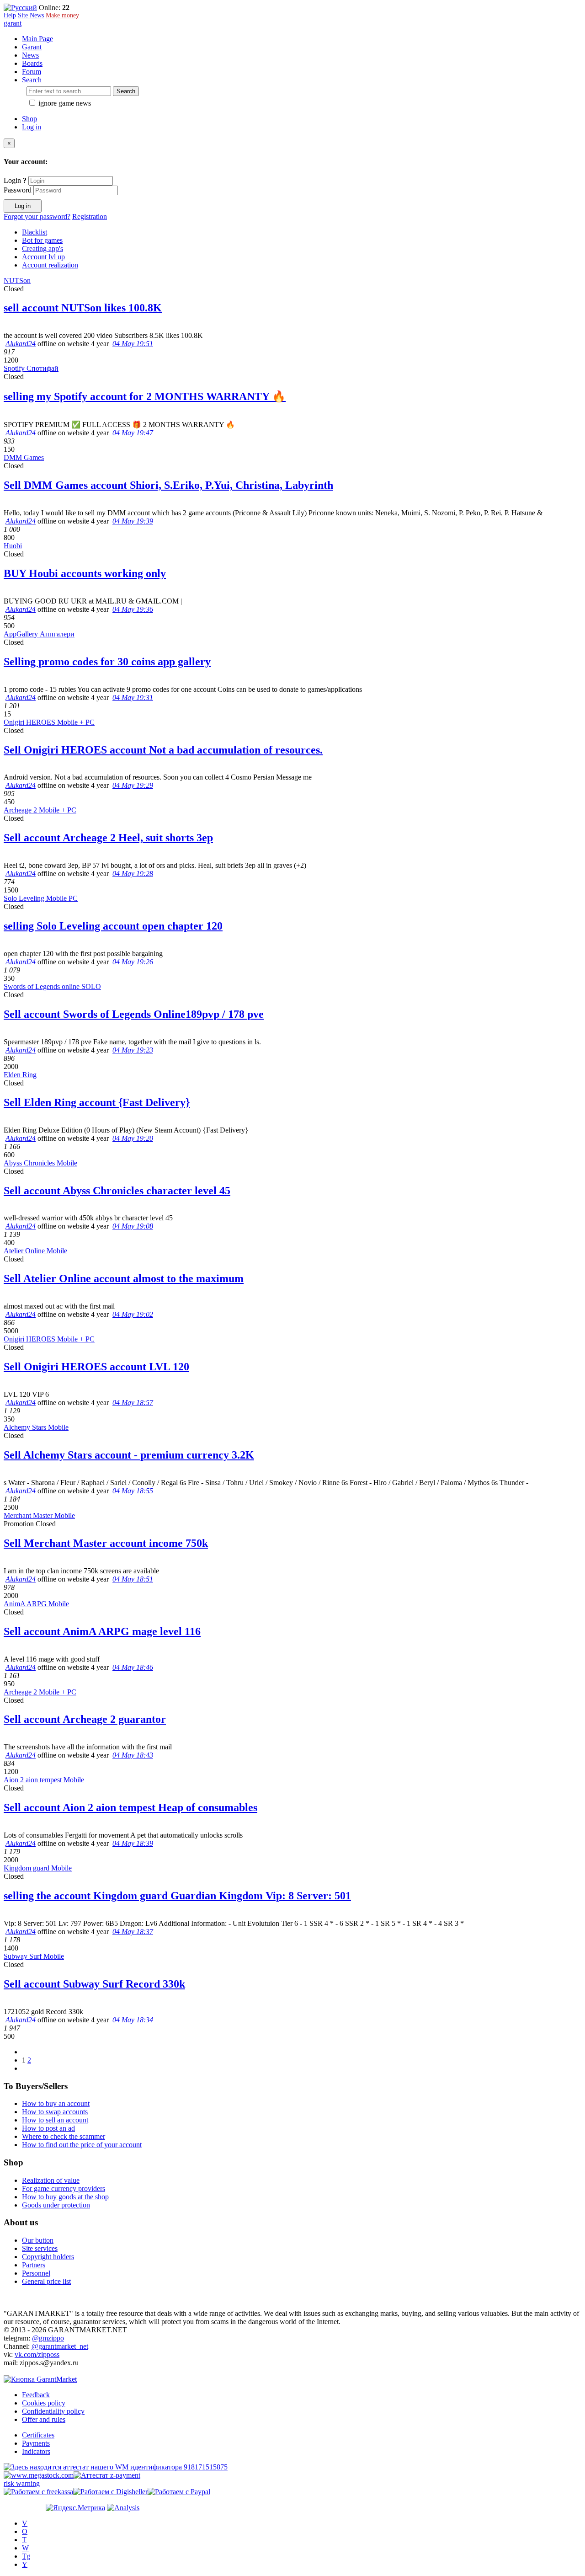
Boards (32, 63)
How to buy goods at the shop (65, 2197)
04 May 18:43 (133, 1755)
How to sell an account (55, 2120)
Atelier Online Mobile (35, 1251)
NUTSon (17, 281)
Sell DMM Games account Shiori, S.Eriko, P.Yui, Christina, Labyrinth (168, 485)
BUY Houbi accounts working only (85, 573)
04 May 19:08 (133, 1226)
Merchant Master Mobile (39, 1515)
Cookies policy (44, 2403)
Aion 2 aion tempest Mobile (44, 1780)
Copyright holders (48, 2257)
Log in (32, 127)
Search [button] (32, 80)
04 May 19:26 (133, 962)
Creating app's (43, 249)
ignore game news (64, 103)
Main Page (37, 39)
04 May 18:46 (133, 1667)
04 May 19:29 (133, 785)
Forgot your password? (37, 216)
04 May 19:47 (133, 433)
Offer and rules (44, 2419)
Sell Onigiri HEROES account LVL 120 (96, 1367)
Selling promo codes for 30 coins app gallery (107, 662)
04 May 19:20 (133, 1138)
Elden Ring (20, 1075)
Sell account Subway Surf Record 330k (94, 1984)
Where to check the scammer (64, 2136)
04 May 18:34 (133, 2020)
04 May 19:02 (133, 1314)
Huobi (13, 546)
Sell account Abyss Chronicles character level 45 (117, 1191)
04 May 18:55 (133, 1491)
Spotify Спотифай (31, 368)
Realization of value (51, 2180)
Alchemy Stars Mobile (36, 1427)
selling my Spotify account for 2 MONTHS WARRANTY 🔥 (145, 396)
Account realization (50, 265)
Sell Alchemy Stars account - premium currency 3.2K (129, 1455)
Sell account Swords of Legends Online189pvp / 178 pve (134, 1014)
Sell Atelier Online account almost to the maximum (124, 1278)
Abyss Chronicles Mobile (40, 1163)
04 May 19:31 (133, 697)
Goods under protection (56, 2205)
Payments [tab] (36, 2443)
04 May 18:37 (133, 1932)
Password (18, 190)
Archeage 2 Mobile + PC (40, 810)
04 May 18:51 (133, 1579)
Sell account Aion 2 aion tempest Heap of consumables (130, 1807)
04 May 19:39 (133, 521)
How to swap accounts (55, 2112)
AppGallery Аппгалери (39, 634)
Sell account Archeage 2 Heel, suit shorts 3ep (108, 838)
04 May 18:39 (133, 1843)
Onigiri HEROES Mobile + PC (49, 722)
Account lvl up (43, 257)
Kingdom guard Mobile (38, 1868)
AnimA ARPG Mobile (36, 1604)
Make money (62, 15)
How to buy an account (56, 2103)
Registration (90, 216)
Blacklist (35, 232)
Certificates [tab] (38, 2435)
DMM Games (24, 457)
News (30, 55)
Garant (32, 47)
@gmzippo (48, 2338)
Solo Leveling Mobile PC (41, 898)
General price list (46, 2281)
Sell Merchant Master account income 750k (106, 1543)
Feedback (36, 2395)
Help (10, 15)
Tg (26, 2556)
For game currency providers (64, 2189)
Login (15, 180)
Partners (34, 2265)
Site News (31, 15)
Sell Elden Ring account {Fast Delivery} (97, 1102)
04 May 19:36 (133, 609)
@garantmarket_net (60, 2346)
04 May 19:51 (133, 344)
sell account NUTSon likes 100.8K (83, 308)
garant (13, 23)
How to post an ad (48, 2128)
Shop (29, 119)
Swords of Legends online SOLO (52, 986)
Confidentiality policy (53, 2411)
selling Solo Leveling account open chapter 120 (113, 926)
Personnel (36, 2273)
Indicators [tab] (36, 2451)
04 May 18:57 (133, 1403)
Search (126, 91)
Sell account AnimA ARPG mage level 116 (102, 1631)
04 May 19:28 (133, 874)
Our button (38, 2240)
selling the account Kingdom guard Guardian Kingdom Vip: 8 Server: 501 (177, 1896)
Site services (40, 2248)
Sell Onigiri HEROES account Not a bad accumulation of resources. (163, 750)
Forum (32, 72)
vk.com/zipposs (37, 2354)
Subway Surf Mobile (34, 1956)
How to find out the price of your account (82, 2145)
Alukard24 (21, 344)
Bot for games (42, 240)
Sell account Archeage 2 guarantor (85, 1719)
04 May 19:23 (133, 1050)
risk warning (22, 2483)
